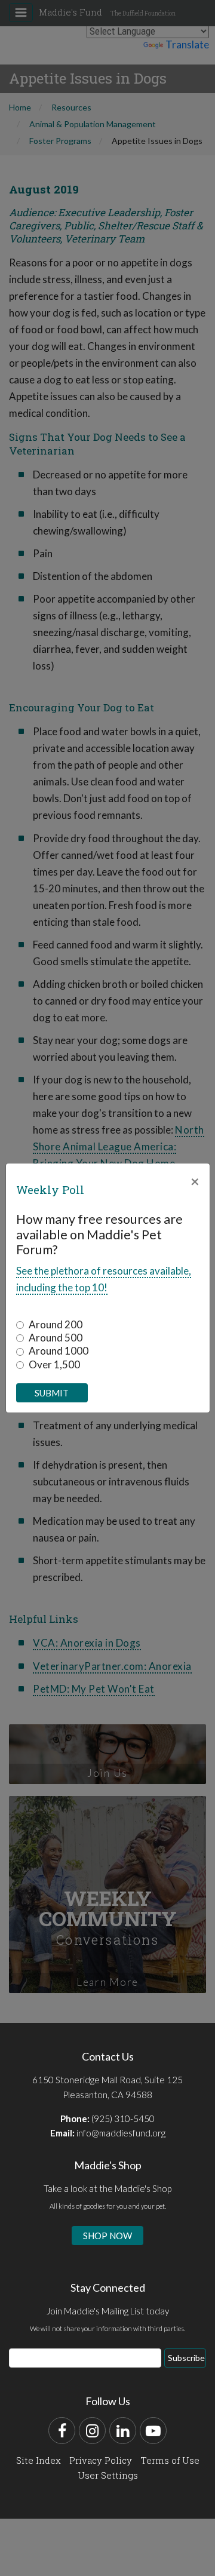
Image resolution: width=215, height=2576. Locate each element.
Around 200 (56, 1324)
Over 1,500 (54, 1364)
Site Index (39, 2460)
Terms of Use (170, 2460)
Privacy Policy (101, 2460)
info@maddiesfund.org (121, 2133)
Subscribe (186, 2358)
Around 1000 (59, 1351)
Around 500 (56, 1338)
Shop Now (107, 2236)
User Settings (108, 2475)
